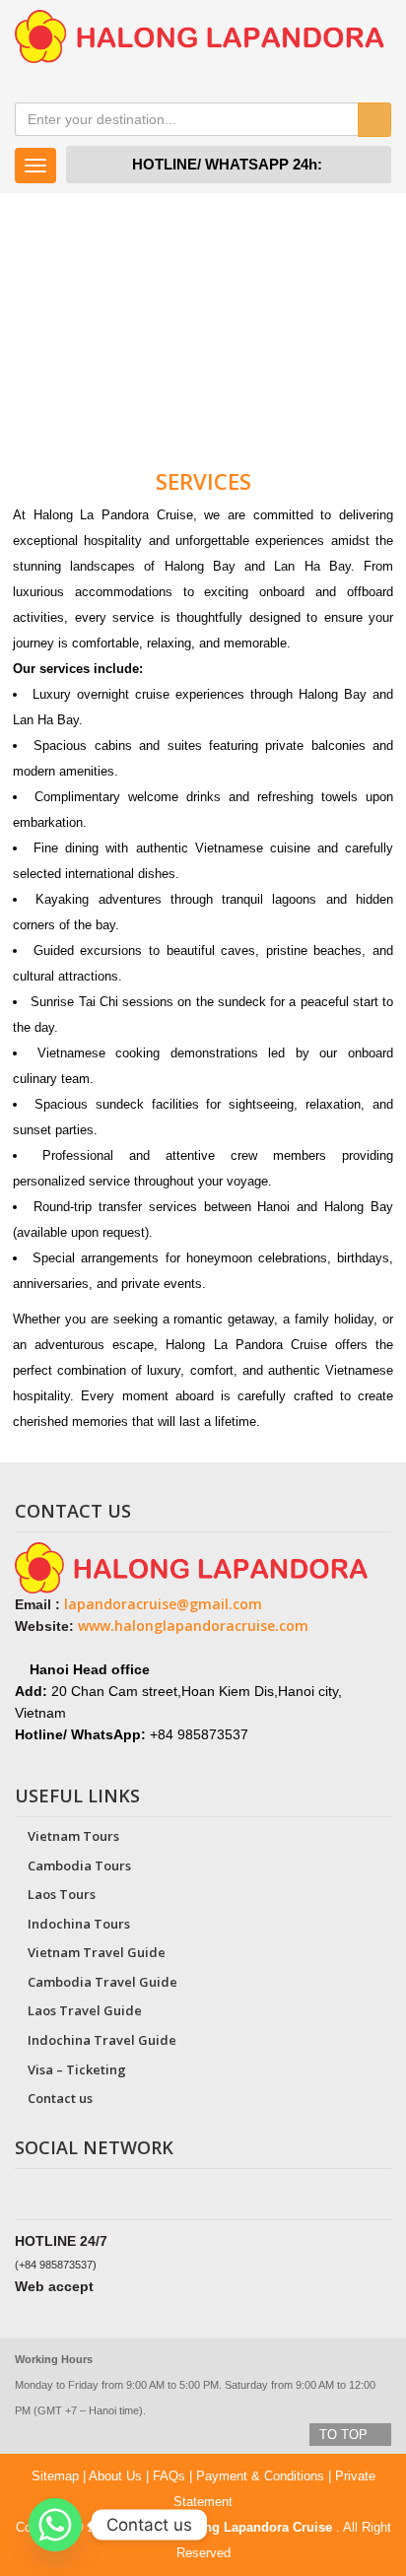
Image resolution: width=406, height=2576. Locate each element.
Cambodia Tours (79, 1865)
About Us (115, 2476)
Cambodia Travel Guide (102, 1982)
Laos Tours (62, 1894)
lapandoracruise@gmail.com (163, 1604)
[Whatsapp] (55, 2525)
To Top (345, 2435)
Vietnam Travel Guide (97, 1952)
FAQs (169, 2476)
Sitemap (55, 2476)
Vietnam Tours (73, 1836)
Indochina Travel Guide (102, 2040)
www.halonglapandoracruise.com (193, 1626)
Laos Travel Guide (85, 2010)
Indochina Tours (79, 1924)
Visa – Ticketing (77, 2069)
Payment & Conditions (260, 2476)
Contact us (60, 2098)
